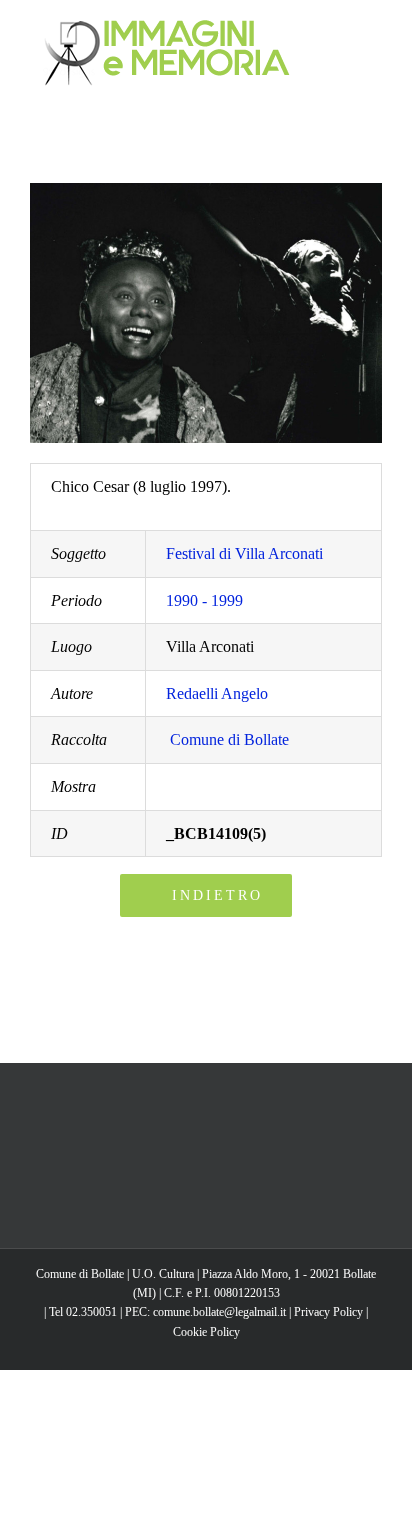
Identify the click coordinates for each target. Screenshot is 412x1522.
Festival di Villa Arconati (244, 553)
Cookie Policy (206, 1332)
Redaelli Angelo (217, 693)
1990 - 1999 (204, 600)
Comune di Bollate (229, 739)
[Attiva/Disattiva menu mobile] (374, 30)
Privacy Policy (328, 1312)
